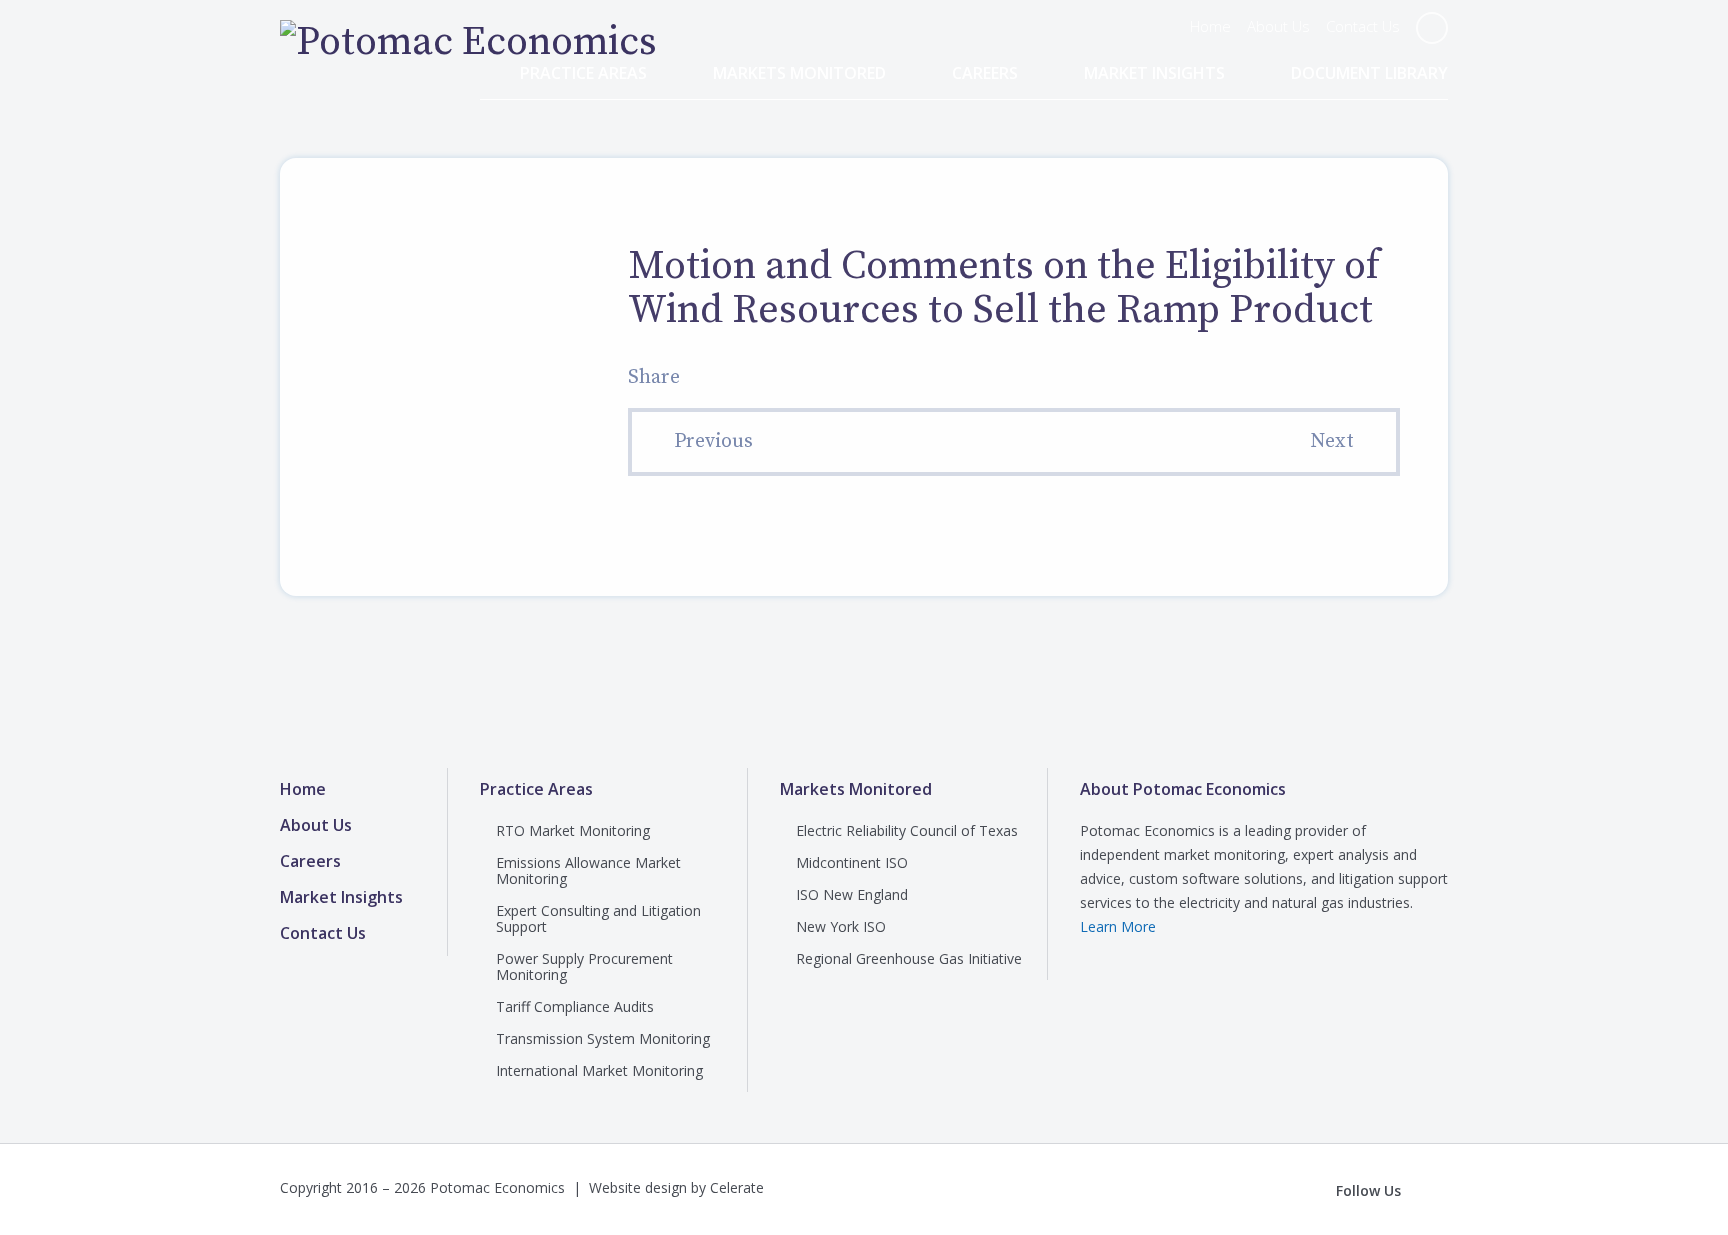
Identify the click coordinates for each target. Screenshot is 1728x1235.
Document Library (1369, 73)
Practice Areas (583, 73)
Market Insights (1154, 73)
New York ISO (841, 926)
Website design (638, 1187)
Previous (713, 441)
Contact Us (1363, 26)
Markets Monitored (799, 73)
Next (1332, 441)
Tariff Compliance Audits (575, 1006)
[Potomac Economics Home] (468, 42)
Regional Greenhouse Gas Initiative (909, 958)
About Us (1278, 26)
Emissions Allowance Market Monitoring (588, 870)
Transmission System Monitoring (603, 1038)
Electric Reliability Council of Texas (907, 830)
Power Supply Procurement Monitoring (584, 966)
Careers (985, 73)
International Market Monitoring (599, 1070)
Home (1210, 26)
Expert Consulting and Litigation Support (598, 918)
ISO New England (852, 894)
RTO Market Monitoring (573, 830)
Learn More (1118, 926)
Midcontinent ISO (852, 862)
